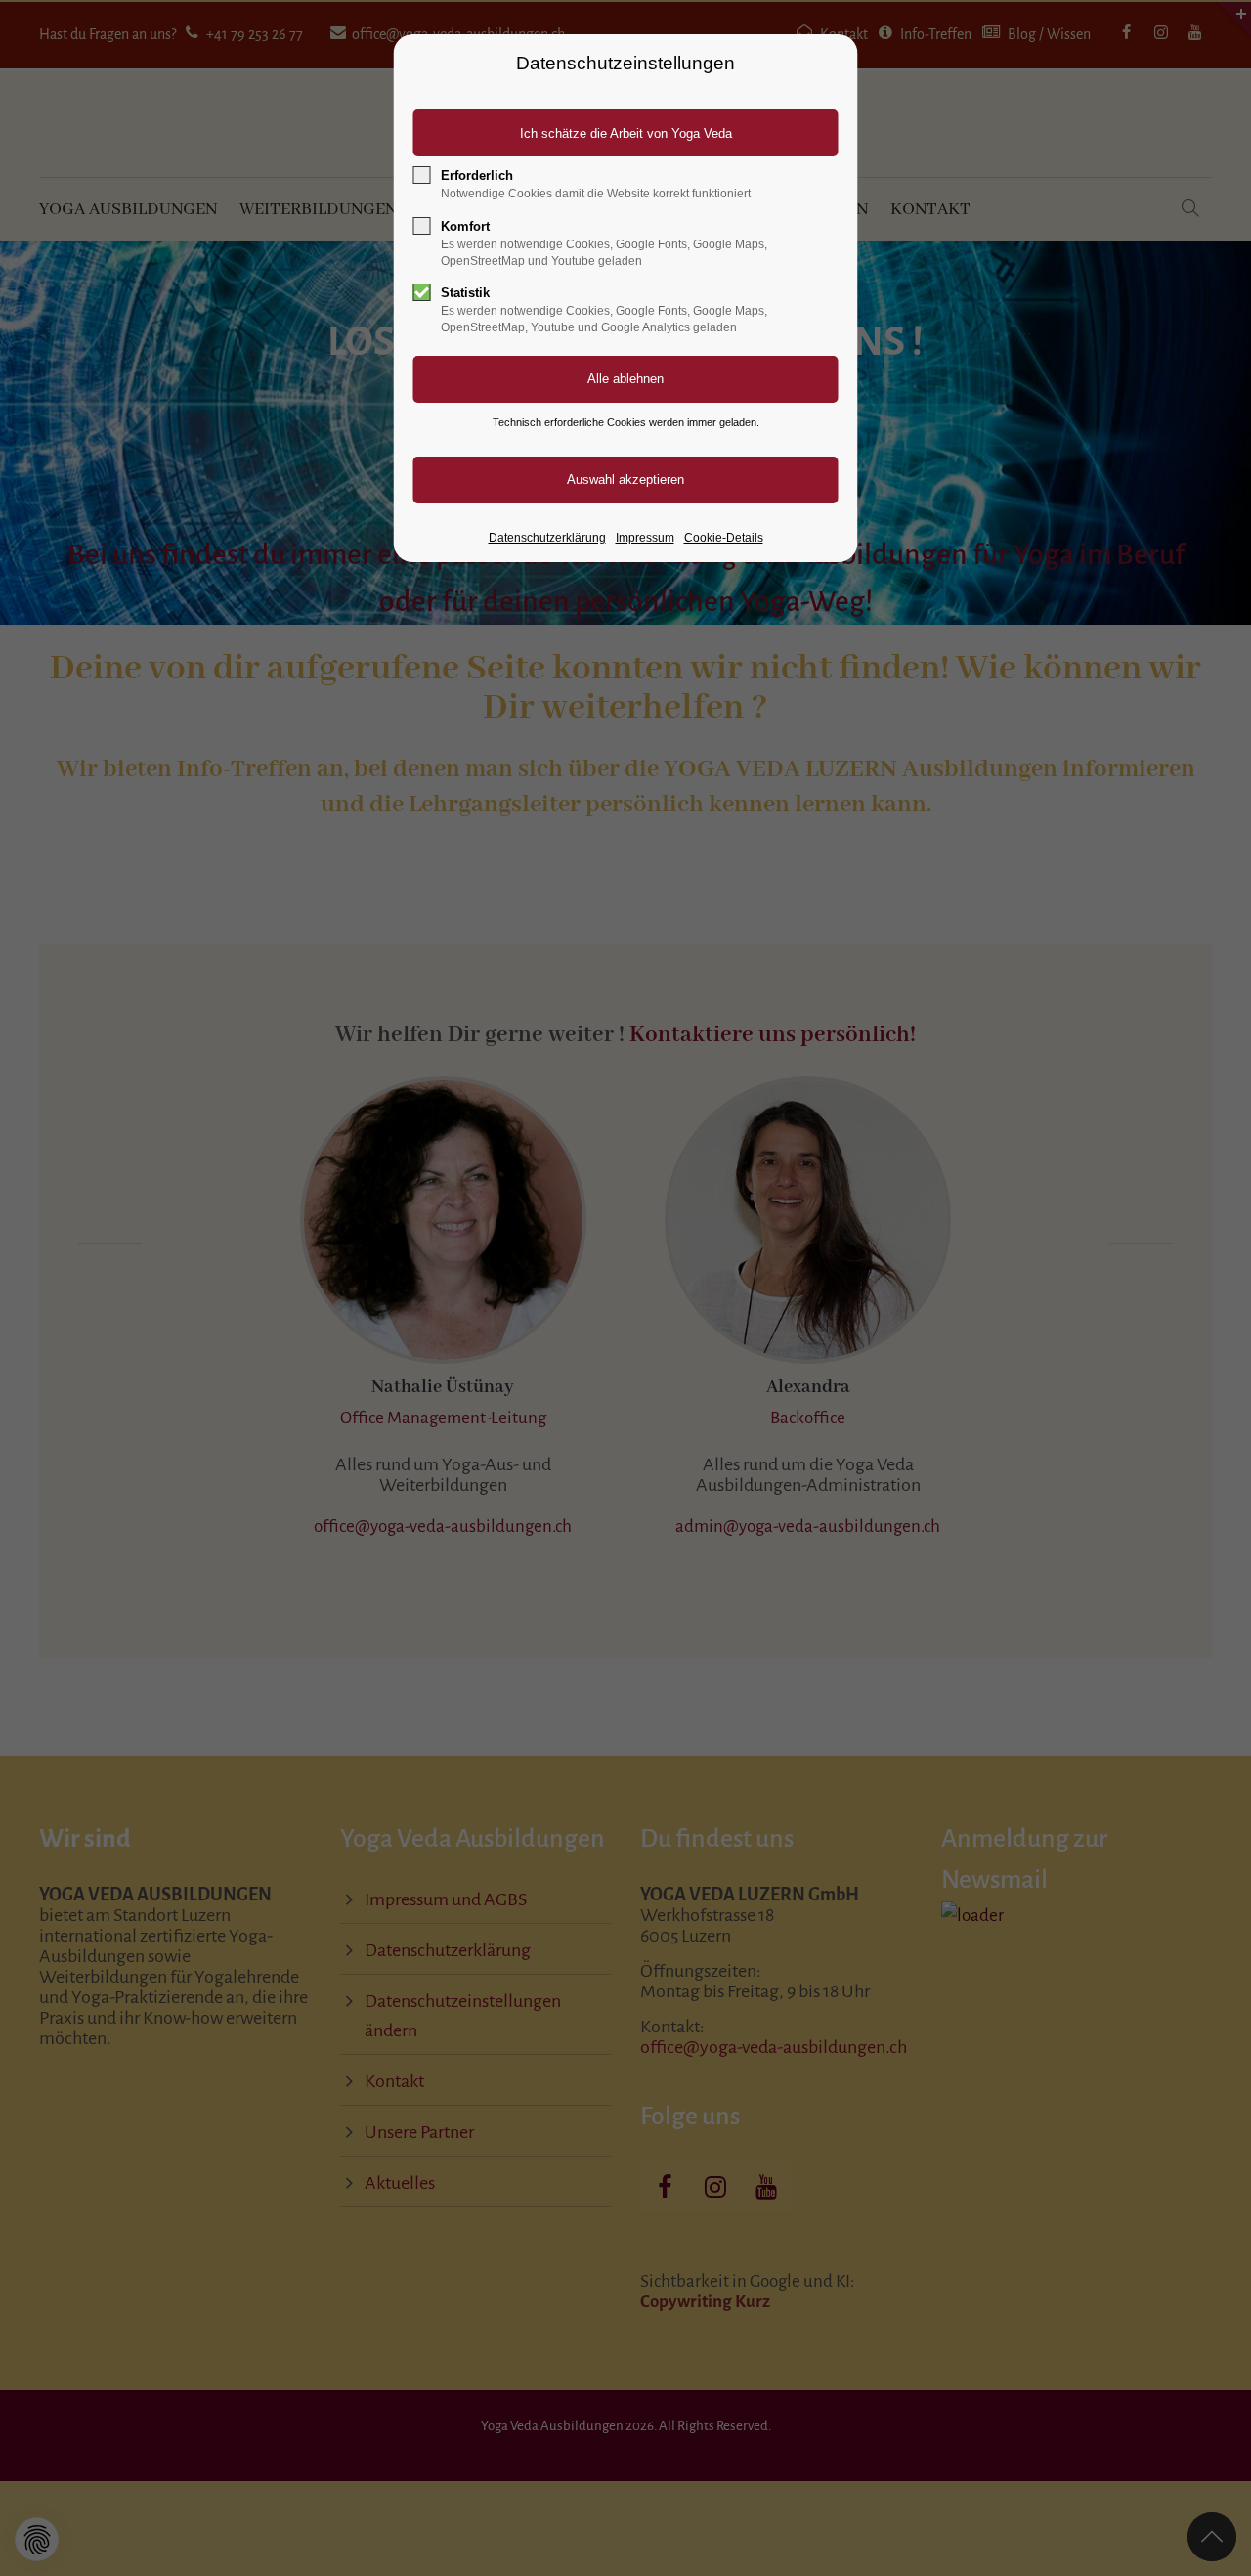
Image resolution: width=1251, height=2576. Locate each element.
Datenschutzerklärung (547, 538)
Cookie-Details (724, 538)
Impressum (645, 538)
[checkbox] (422, 175)
